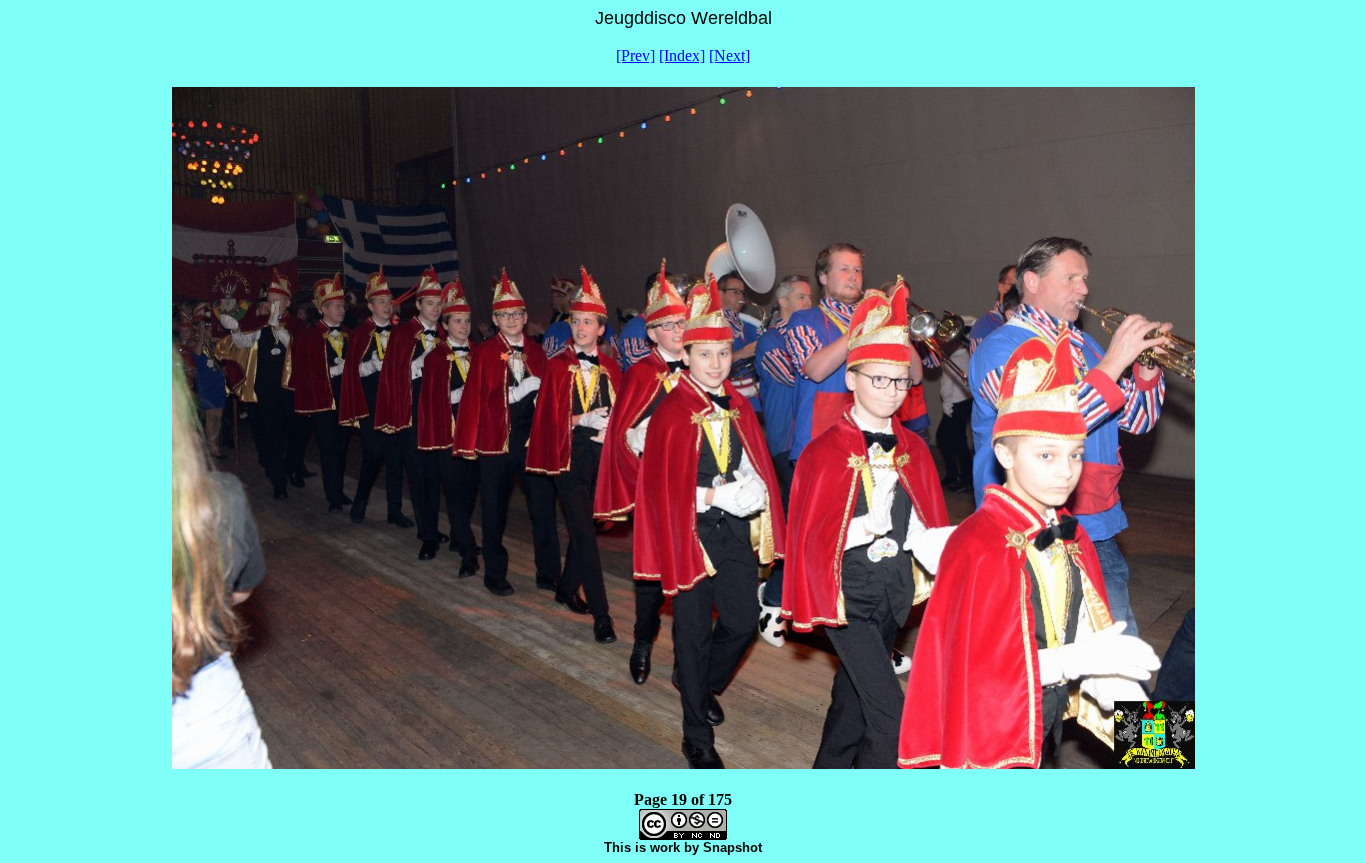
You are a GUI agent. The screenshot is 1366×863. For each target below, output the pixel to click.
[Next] (729, 55)
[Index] (682, 55)
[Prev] (635, 55)
